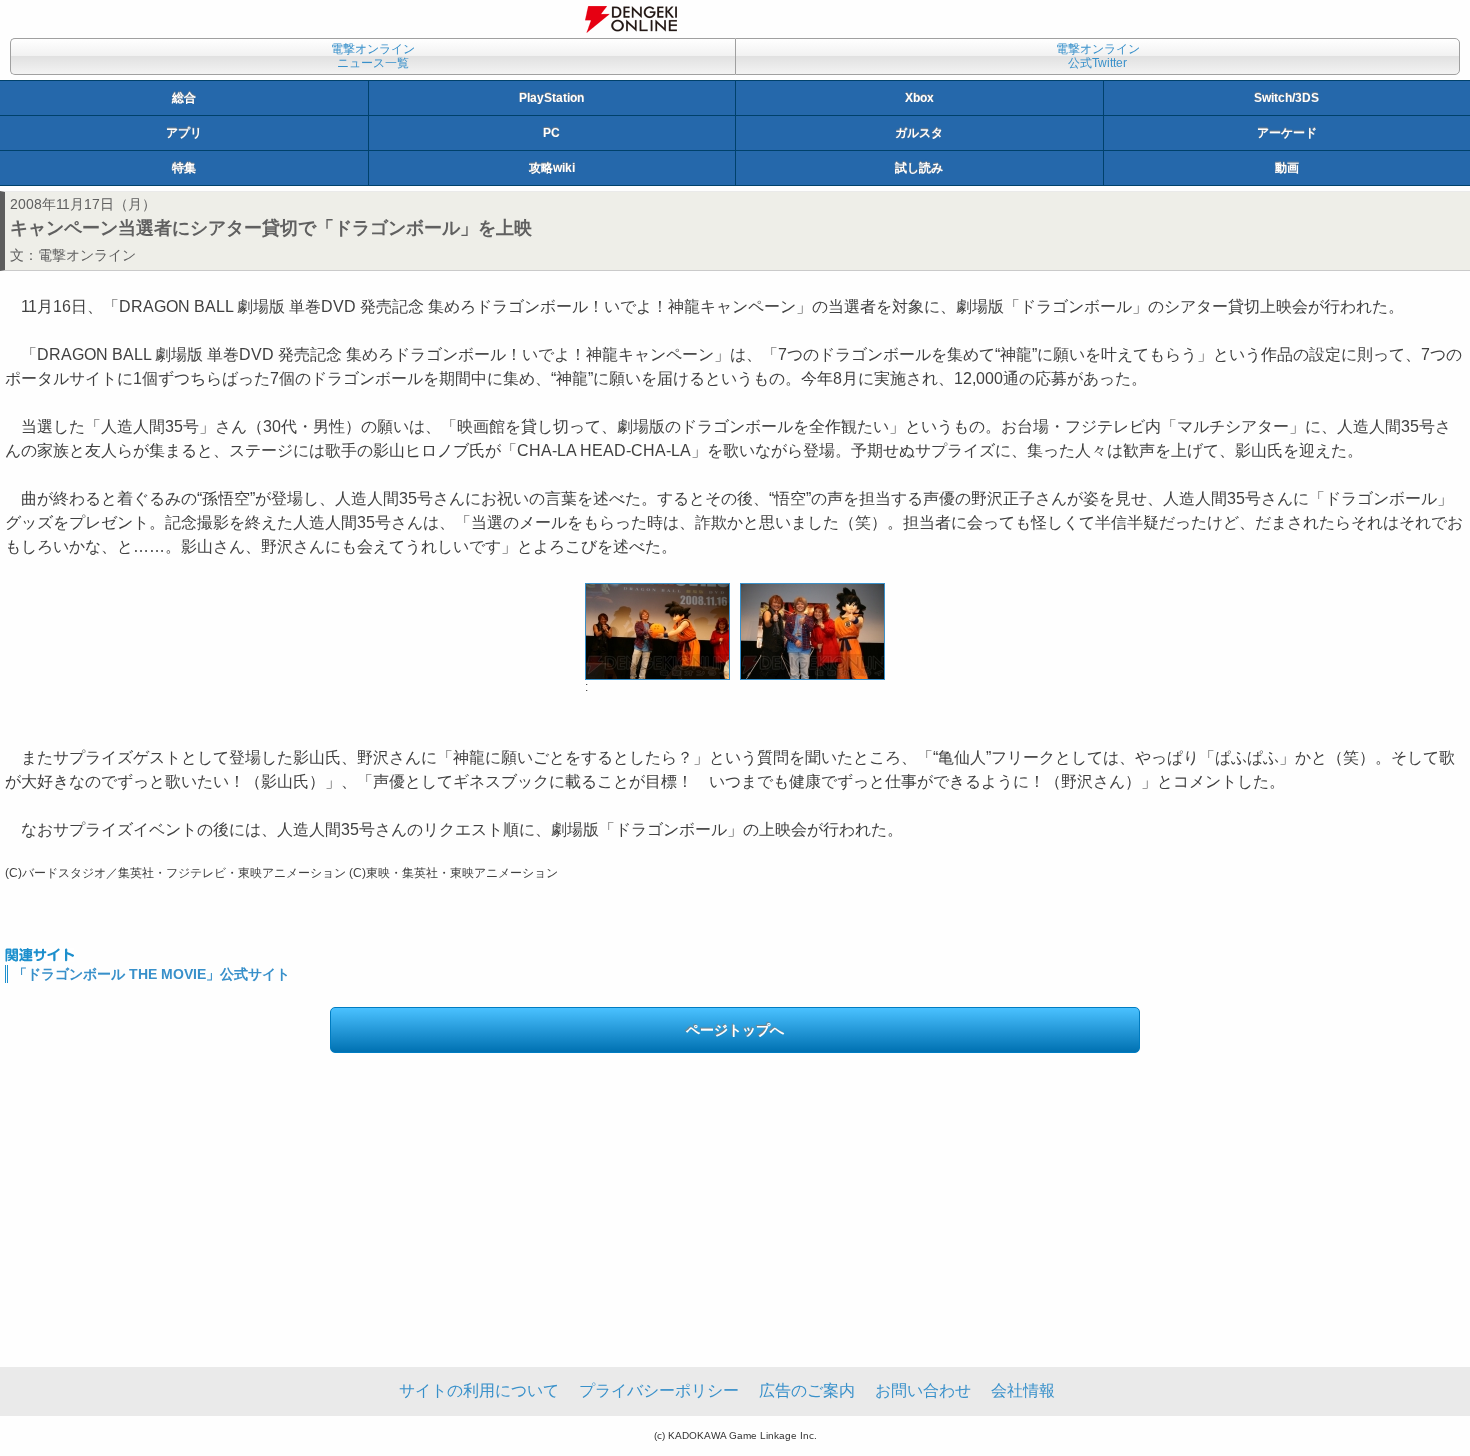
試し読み (919, 168)
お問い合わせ (923, 1390)
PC (551, 133)
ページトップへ (735, 1030)
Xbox (919, 98)
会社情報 (1023, 1390)
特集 (184, 168)
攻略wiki (552, 168)
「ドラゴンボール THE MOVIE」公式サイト (151, 974)
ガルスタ (919, 133)
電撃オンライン (87, 255)
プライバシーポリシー (659, 1390)
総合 (184, 98)
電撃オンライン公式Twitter (1098, 56)
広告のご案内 (807, 1390)
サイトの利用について (479, 1390)
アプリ (184, 133)
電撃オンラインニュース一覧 (373, 56)
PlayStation (551, 98)
